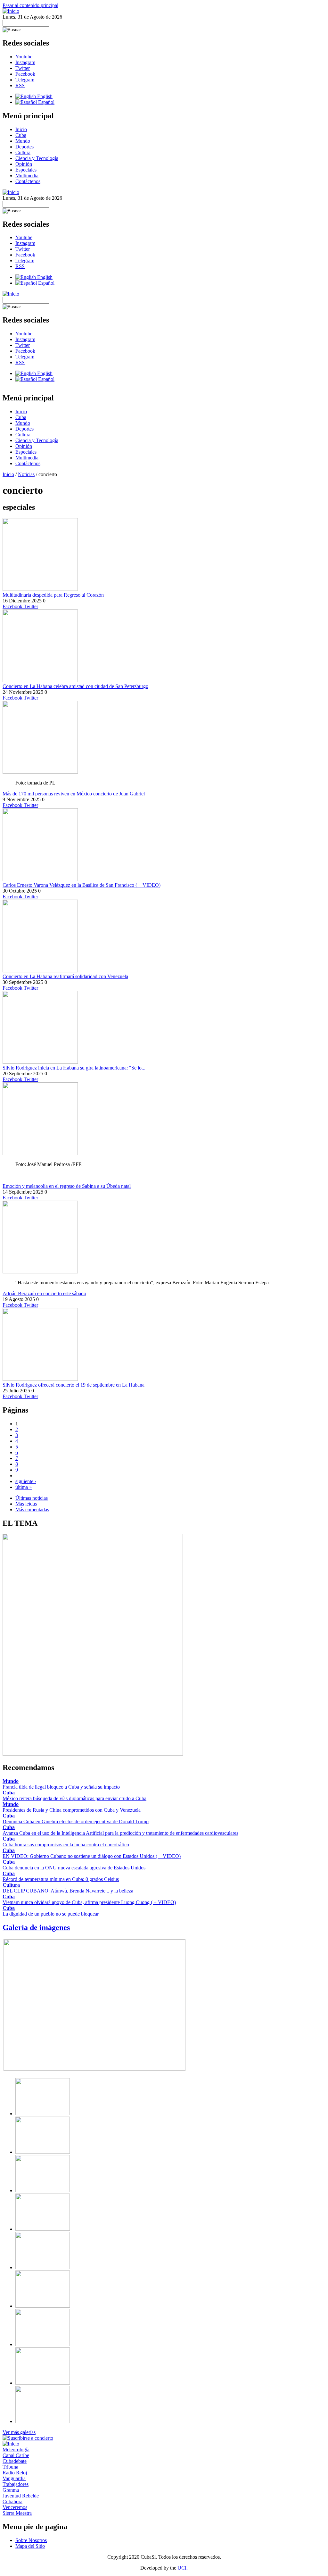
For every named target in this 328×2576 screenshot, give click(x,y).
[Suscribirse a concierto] (28, 2438)
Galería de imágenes (36, 1927)
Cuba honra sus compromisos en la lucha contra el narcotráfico (66, 1845)
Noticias (26, 474)
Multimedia (27, 176)
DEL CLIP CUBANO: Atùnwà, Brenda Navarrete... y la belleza (68, 1891)
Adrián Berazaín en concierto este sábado (44, 1293)
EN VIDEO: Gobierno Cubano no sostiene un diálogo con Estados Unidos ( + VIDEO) (92, 1856)
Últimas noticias (32, 1498)
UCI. (183, 2568)
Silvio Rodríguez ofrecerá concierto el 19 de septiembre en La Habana (74, 1385)
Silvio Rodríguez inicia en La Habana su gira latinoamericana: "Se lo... (74, 1068)
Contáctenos (28, 181)
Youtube (24, 57)
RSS (20, 85)
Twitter (23, 68)
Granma (11, 2490)
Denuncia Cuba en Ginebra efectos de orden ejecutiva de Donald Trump (76, 1821)
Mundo (23, 141)
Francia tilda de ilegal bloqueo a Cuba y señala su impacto (61, 1787)
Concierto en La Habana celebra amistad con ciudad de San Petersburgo (75, 686)
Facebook (25, 74)
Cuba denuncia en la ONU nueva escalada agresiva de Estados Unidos (74, 1868)
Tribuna (10, 2467)
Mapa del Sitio (30, 2546)
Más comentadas (32, 1510)
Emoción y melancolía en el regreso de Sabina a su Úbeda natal (67, 1186)
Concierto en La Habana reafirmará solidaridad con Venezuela (65, 976)
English (44, 96)
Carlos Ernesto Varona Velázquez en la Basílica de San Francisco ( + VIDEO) (82, 885)
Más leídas (26, 1504)
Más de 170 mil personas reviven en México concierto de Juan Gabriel (74, 794)
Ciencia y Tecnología (37, 158)
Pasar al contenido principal (30, 5)
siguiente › (26, 1481)
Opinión (24, 164)
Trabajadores (16, 2484)
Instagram (25, 62)
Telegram (25, 80)
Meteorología (16, 2450)
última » (24, 1487)
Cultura (23, 152)
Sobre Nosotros (31, 2540)
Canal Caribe (16, 2455)
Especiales (26, 170)
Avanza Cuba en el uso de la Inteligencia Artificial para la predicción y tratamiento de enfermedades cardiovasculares (120, 1833)
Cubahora (12, 2501)
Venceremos (15, 2507)
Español (46, 102)
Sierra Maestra (17, 2513)
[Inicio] (11, 11)
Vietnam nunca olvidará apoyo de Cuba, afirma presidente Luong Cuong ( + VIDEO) (89, 1902)
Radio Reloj (15, 2473)
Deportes (25, 147)
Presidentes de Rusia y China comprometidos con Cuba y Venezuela (72, 1810)
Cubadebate (15, 2461)
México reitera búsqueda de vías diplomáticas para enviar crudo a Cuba (74, 1798)
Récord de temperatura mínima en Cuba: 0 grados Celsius (61, 1879)
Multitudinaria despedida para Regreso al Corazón (53, 595)
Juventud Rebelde (21, 2496)
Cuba (21, 135)
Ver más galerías (19, 2432)
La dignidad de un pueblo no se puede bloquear (51, 1914)
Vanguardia (14, 2478)
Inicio (21, 129)
